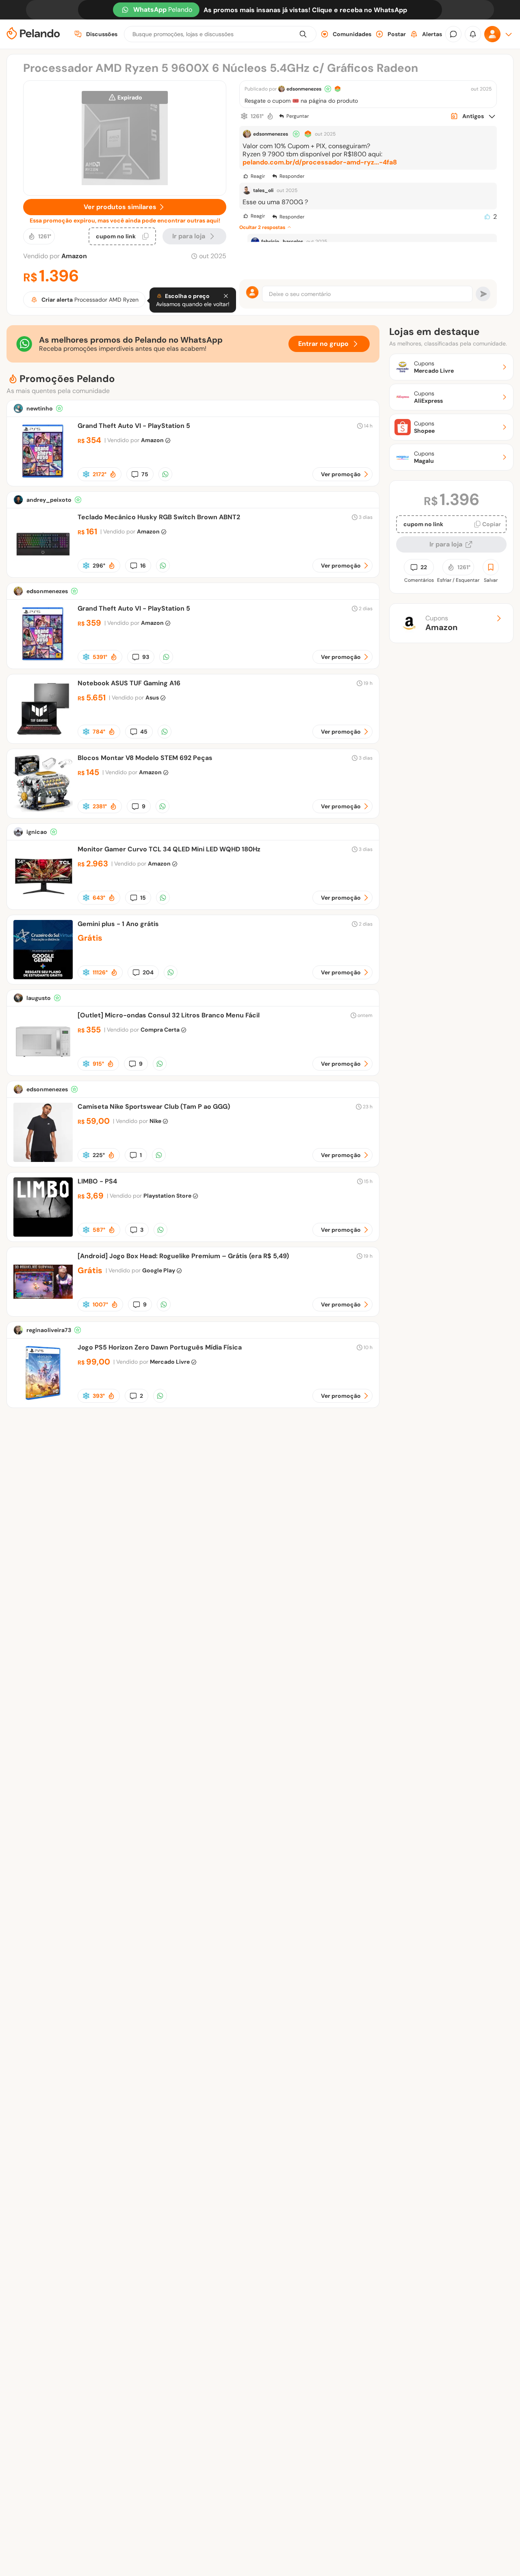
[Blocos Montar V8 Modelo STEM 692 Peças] (43, 811)
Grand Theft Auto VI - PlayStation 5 (134, 426)
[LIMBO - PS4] (43, 1234)
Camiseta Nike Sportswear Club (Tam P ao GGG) (154, 1107)
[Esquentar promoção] (270, 116)
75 (145, 474)
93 (146, 657)
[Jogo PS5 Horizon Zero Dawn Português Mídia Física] (43, 1400)
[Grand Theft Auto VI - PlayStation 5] (43, 479)
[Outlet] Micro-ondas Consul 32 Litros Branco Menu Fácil (169, 1015)
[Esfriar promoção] (244, 116)
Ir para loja (446, 544)
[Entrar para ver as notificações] (473, 34)
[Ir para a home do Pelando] (33, 34)
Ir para (189, 236)
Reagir (258, 176)
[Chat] (453, 34)
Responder (292, 176)
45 (144, 732)
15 (143, 898)
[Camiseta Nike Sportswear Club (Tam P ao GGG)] (43, 1160)
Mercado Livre (170, 1362)
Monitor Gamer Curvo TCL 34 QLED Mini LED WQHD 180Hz (169, 849)
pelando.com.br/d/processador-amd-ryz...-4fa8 (320, 162)
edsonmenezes (304, 89)
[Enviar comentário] (483, 294)
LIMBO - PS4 (97, 1181)
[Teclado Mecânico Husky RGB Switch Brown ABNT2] (43, 570)
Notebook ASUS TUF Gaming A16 (129, 683)
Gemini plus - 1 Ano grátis (118, 924)
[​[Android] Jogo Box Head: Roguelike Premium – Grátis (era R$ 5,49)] (43, 1309)
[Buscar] (303, 34)
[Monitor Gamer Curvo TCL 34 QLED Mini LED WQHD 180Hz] (43, 902)
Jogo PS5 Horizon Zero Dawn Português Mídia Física (160, 1347)
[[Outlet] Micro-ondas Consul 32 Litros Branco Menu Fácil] (43, 1068)
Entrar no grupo (323, 344)
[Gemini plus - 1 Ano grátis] (43, 977)
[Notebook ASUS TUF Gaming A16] (43, 736)
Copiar (492, 524)
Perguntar (298, 116)
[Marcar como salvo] (491, 567)
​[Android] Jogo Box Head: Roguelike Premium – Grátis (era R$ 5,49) (183, 1256)
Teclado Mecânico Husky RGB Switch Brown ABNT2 (159, 517)
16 (143, 566)
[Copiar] (145, 236)
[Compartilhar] (165, 474)
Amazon (74, 256)
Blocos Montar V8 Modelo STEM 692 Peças (145, 758)
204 (148, 972)
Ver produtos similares (120, 207)
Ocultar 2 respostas (262, 227)
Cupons (441, 623)
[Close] (226, 296)
